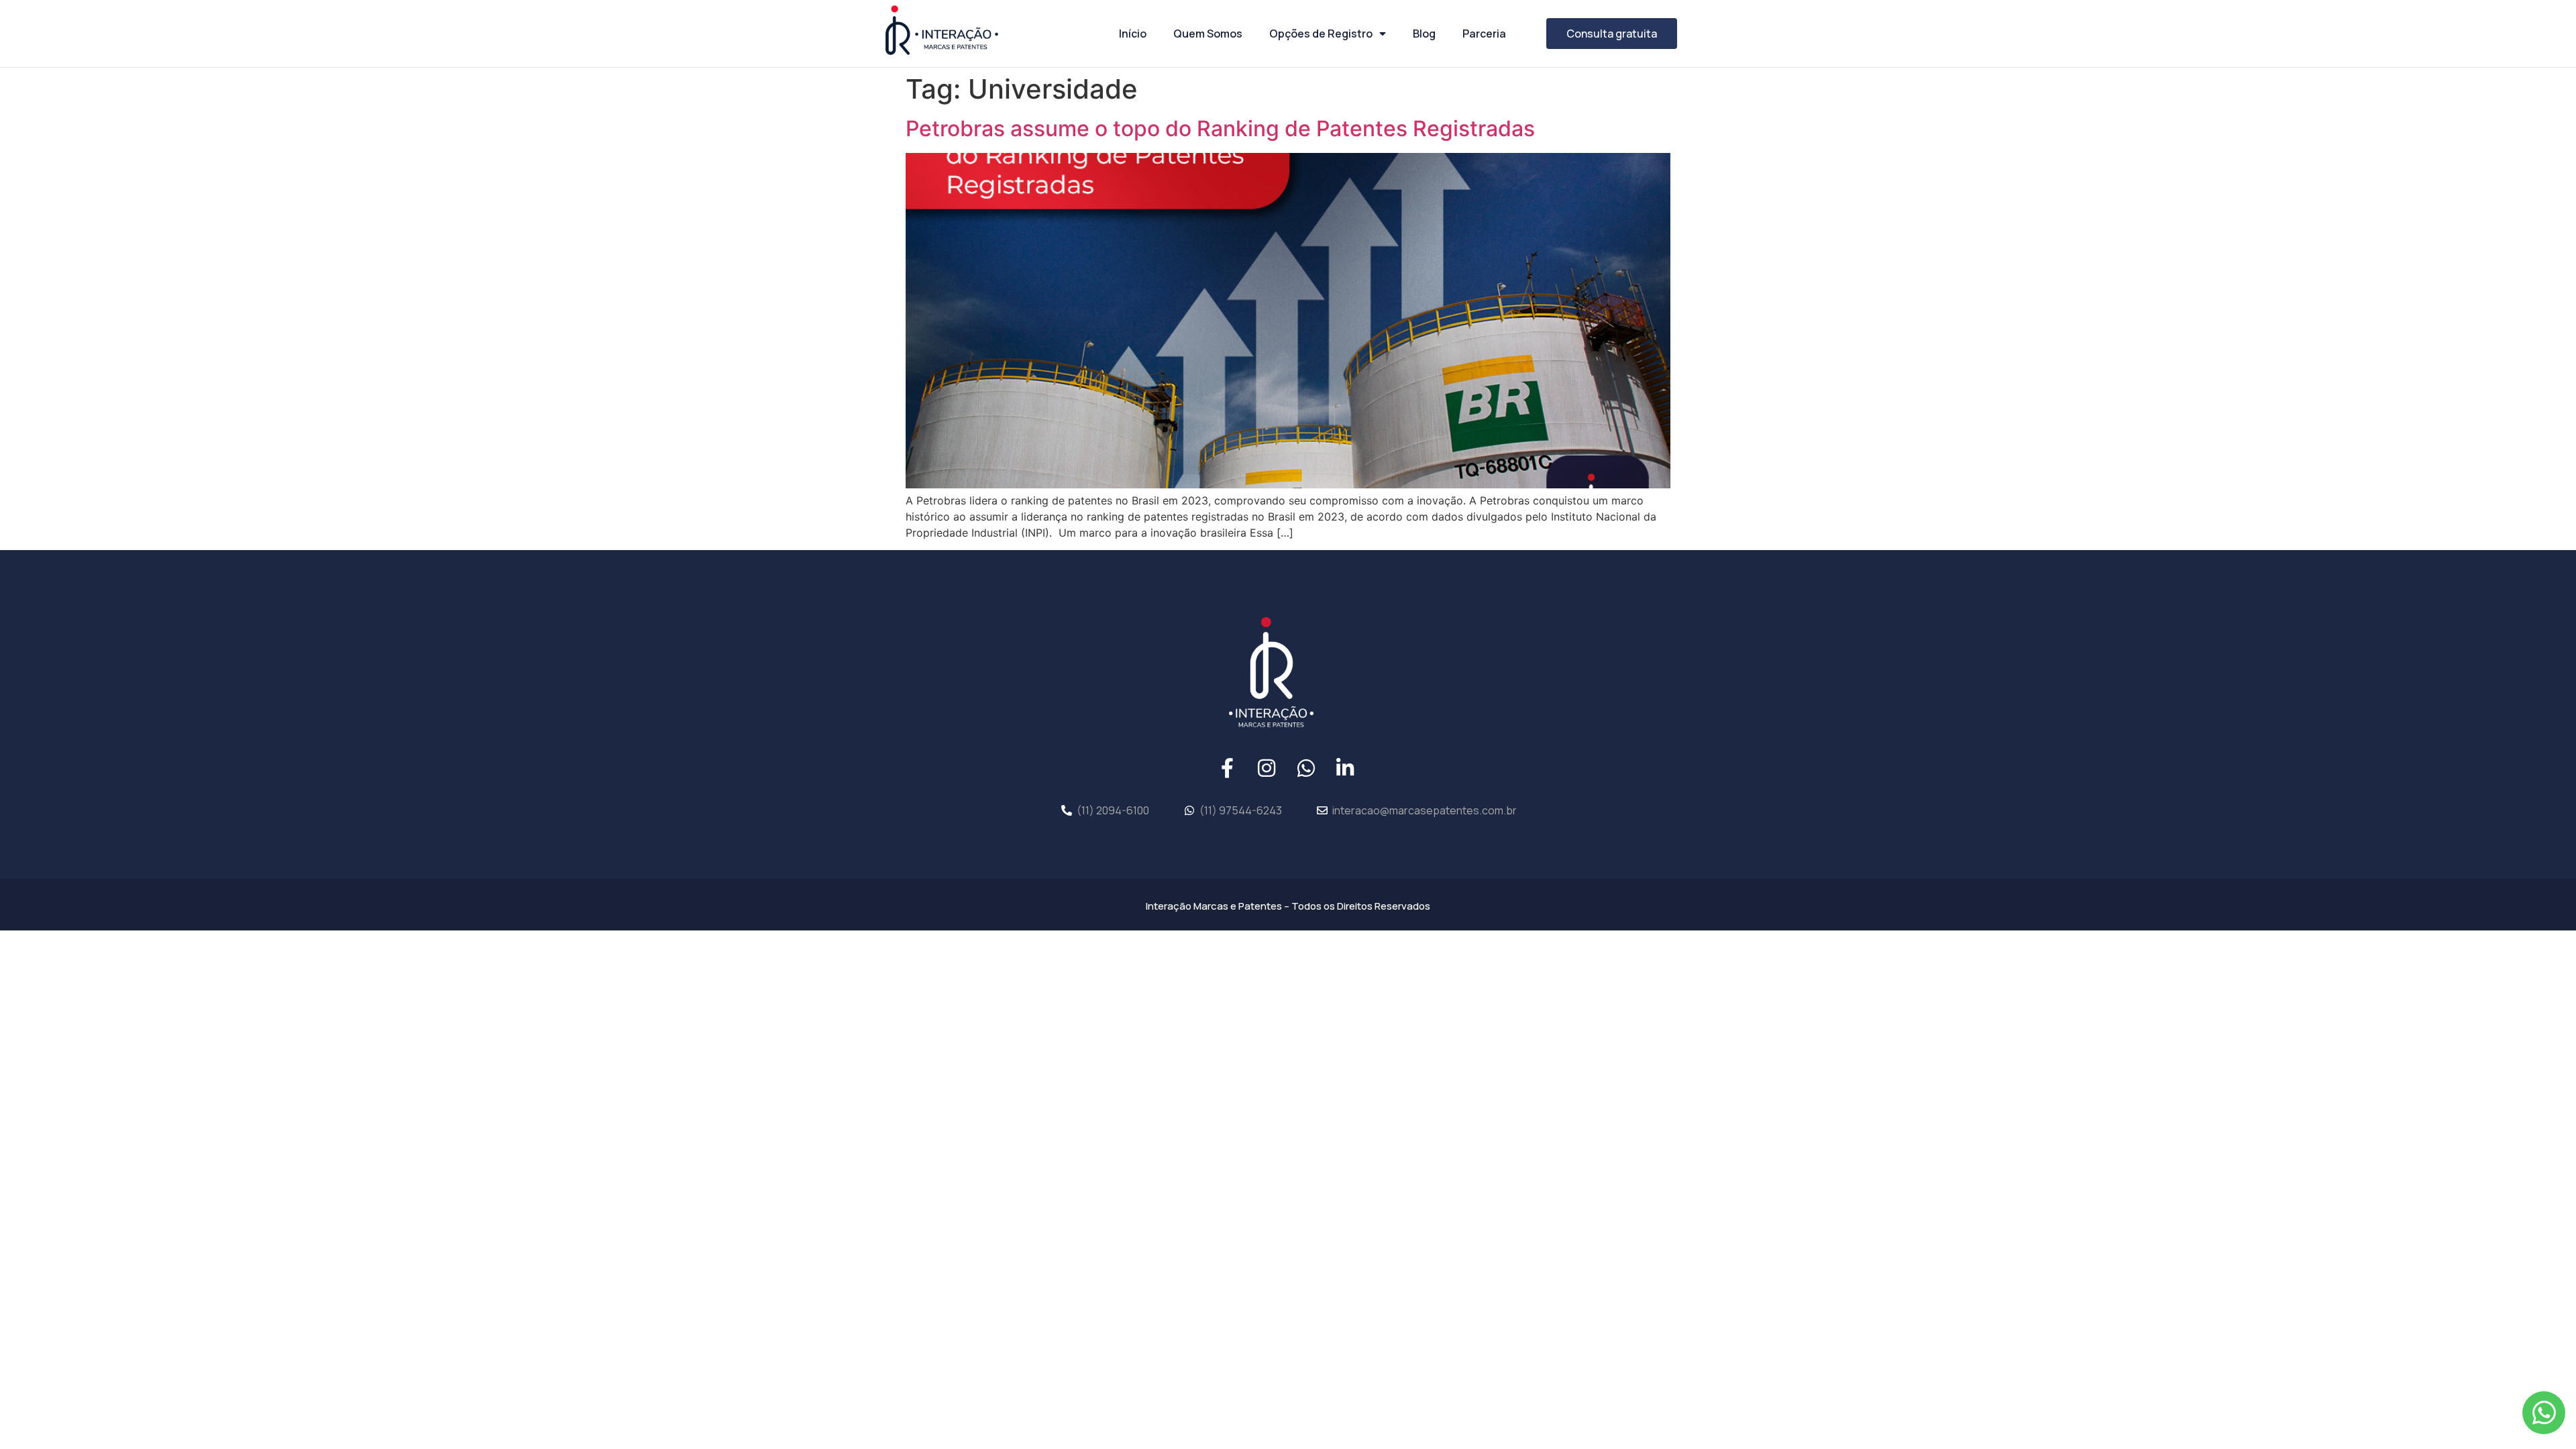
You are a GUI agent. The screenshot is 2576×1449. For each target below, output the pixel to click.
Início (1133, 34)
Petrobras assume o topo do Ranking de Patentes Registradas (1220, 128)
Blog (1424, 34)
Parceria (1484, 34)
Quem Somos (1208, 34)
